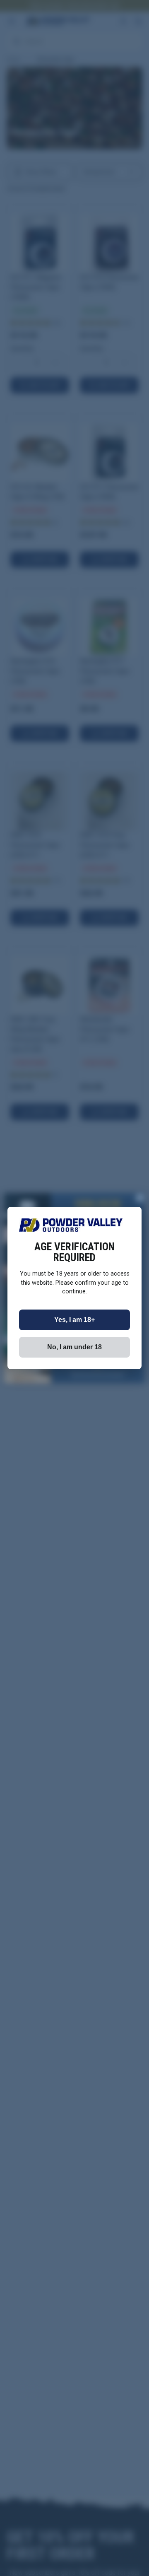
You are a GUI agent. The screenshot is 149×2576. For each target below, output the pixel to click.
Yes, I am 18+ (74, 1320)
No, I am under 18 (74, 1347)
